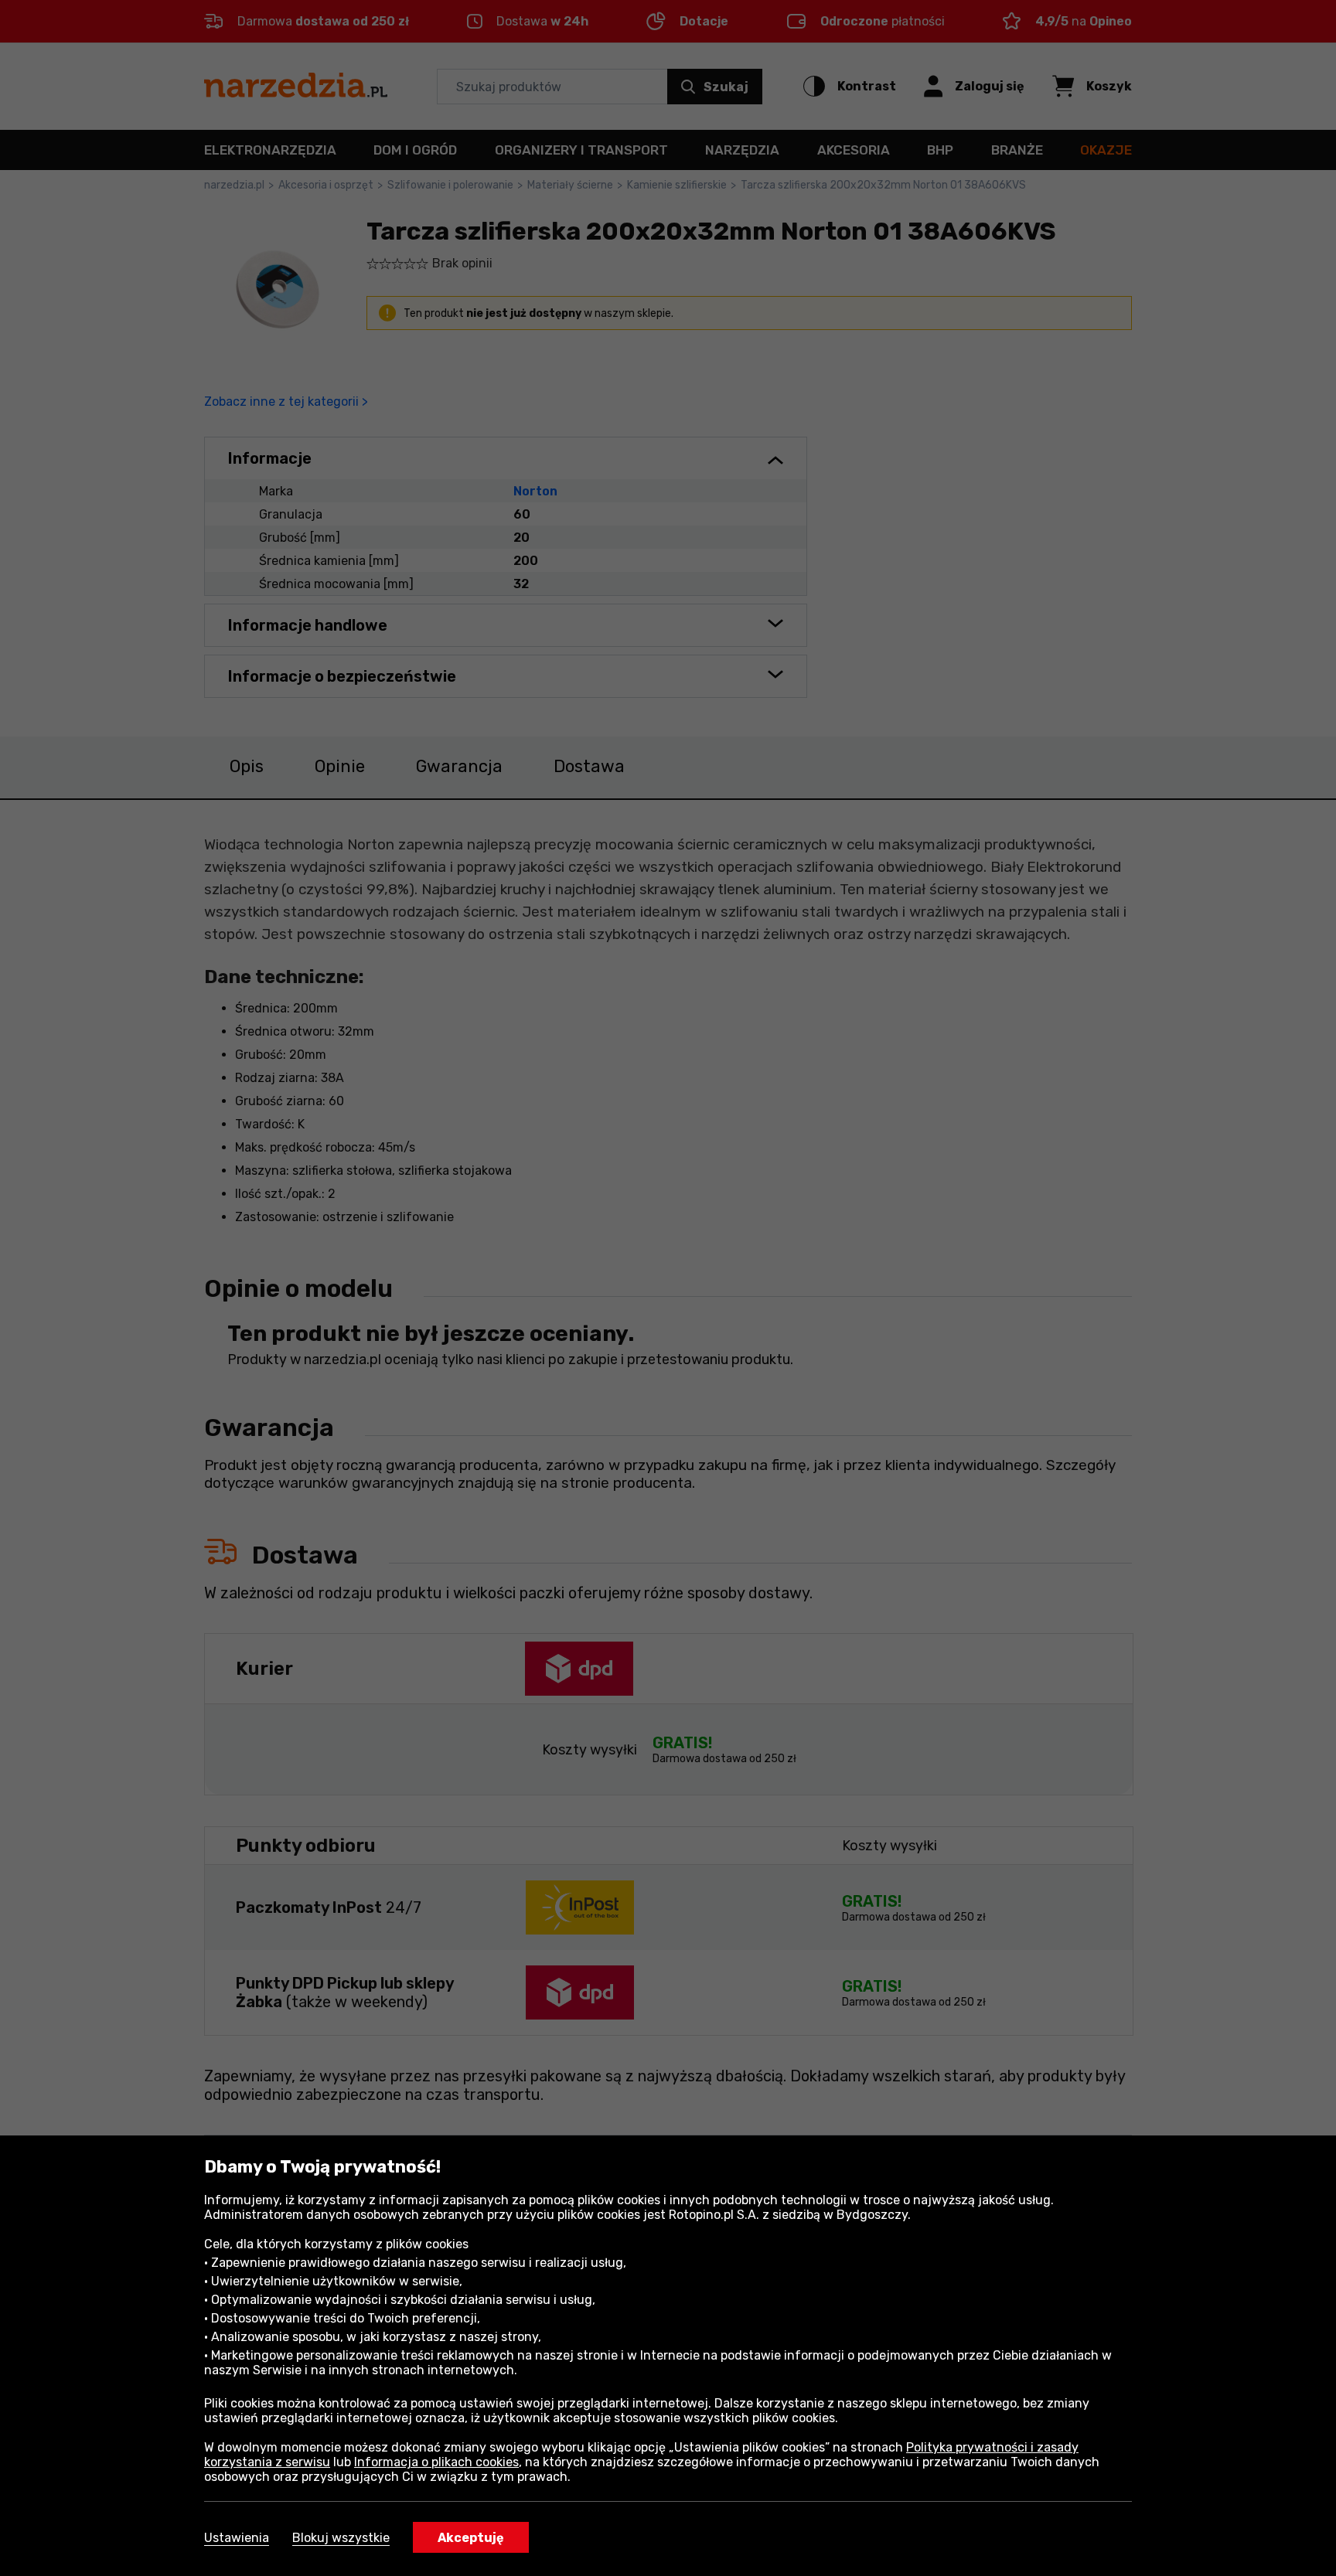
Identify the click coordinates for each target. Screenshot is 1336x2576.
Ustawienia (237, 2538)
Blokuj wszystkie (341, 2538)
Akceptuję (471, 2538)
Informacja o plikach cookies (436, 2462)
